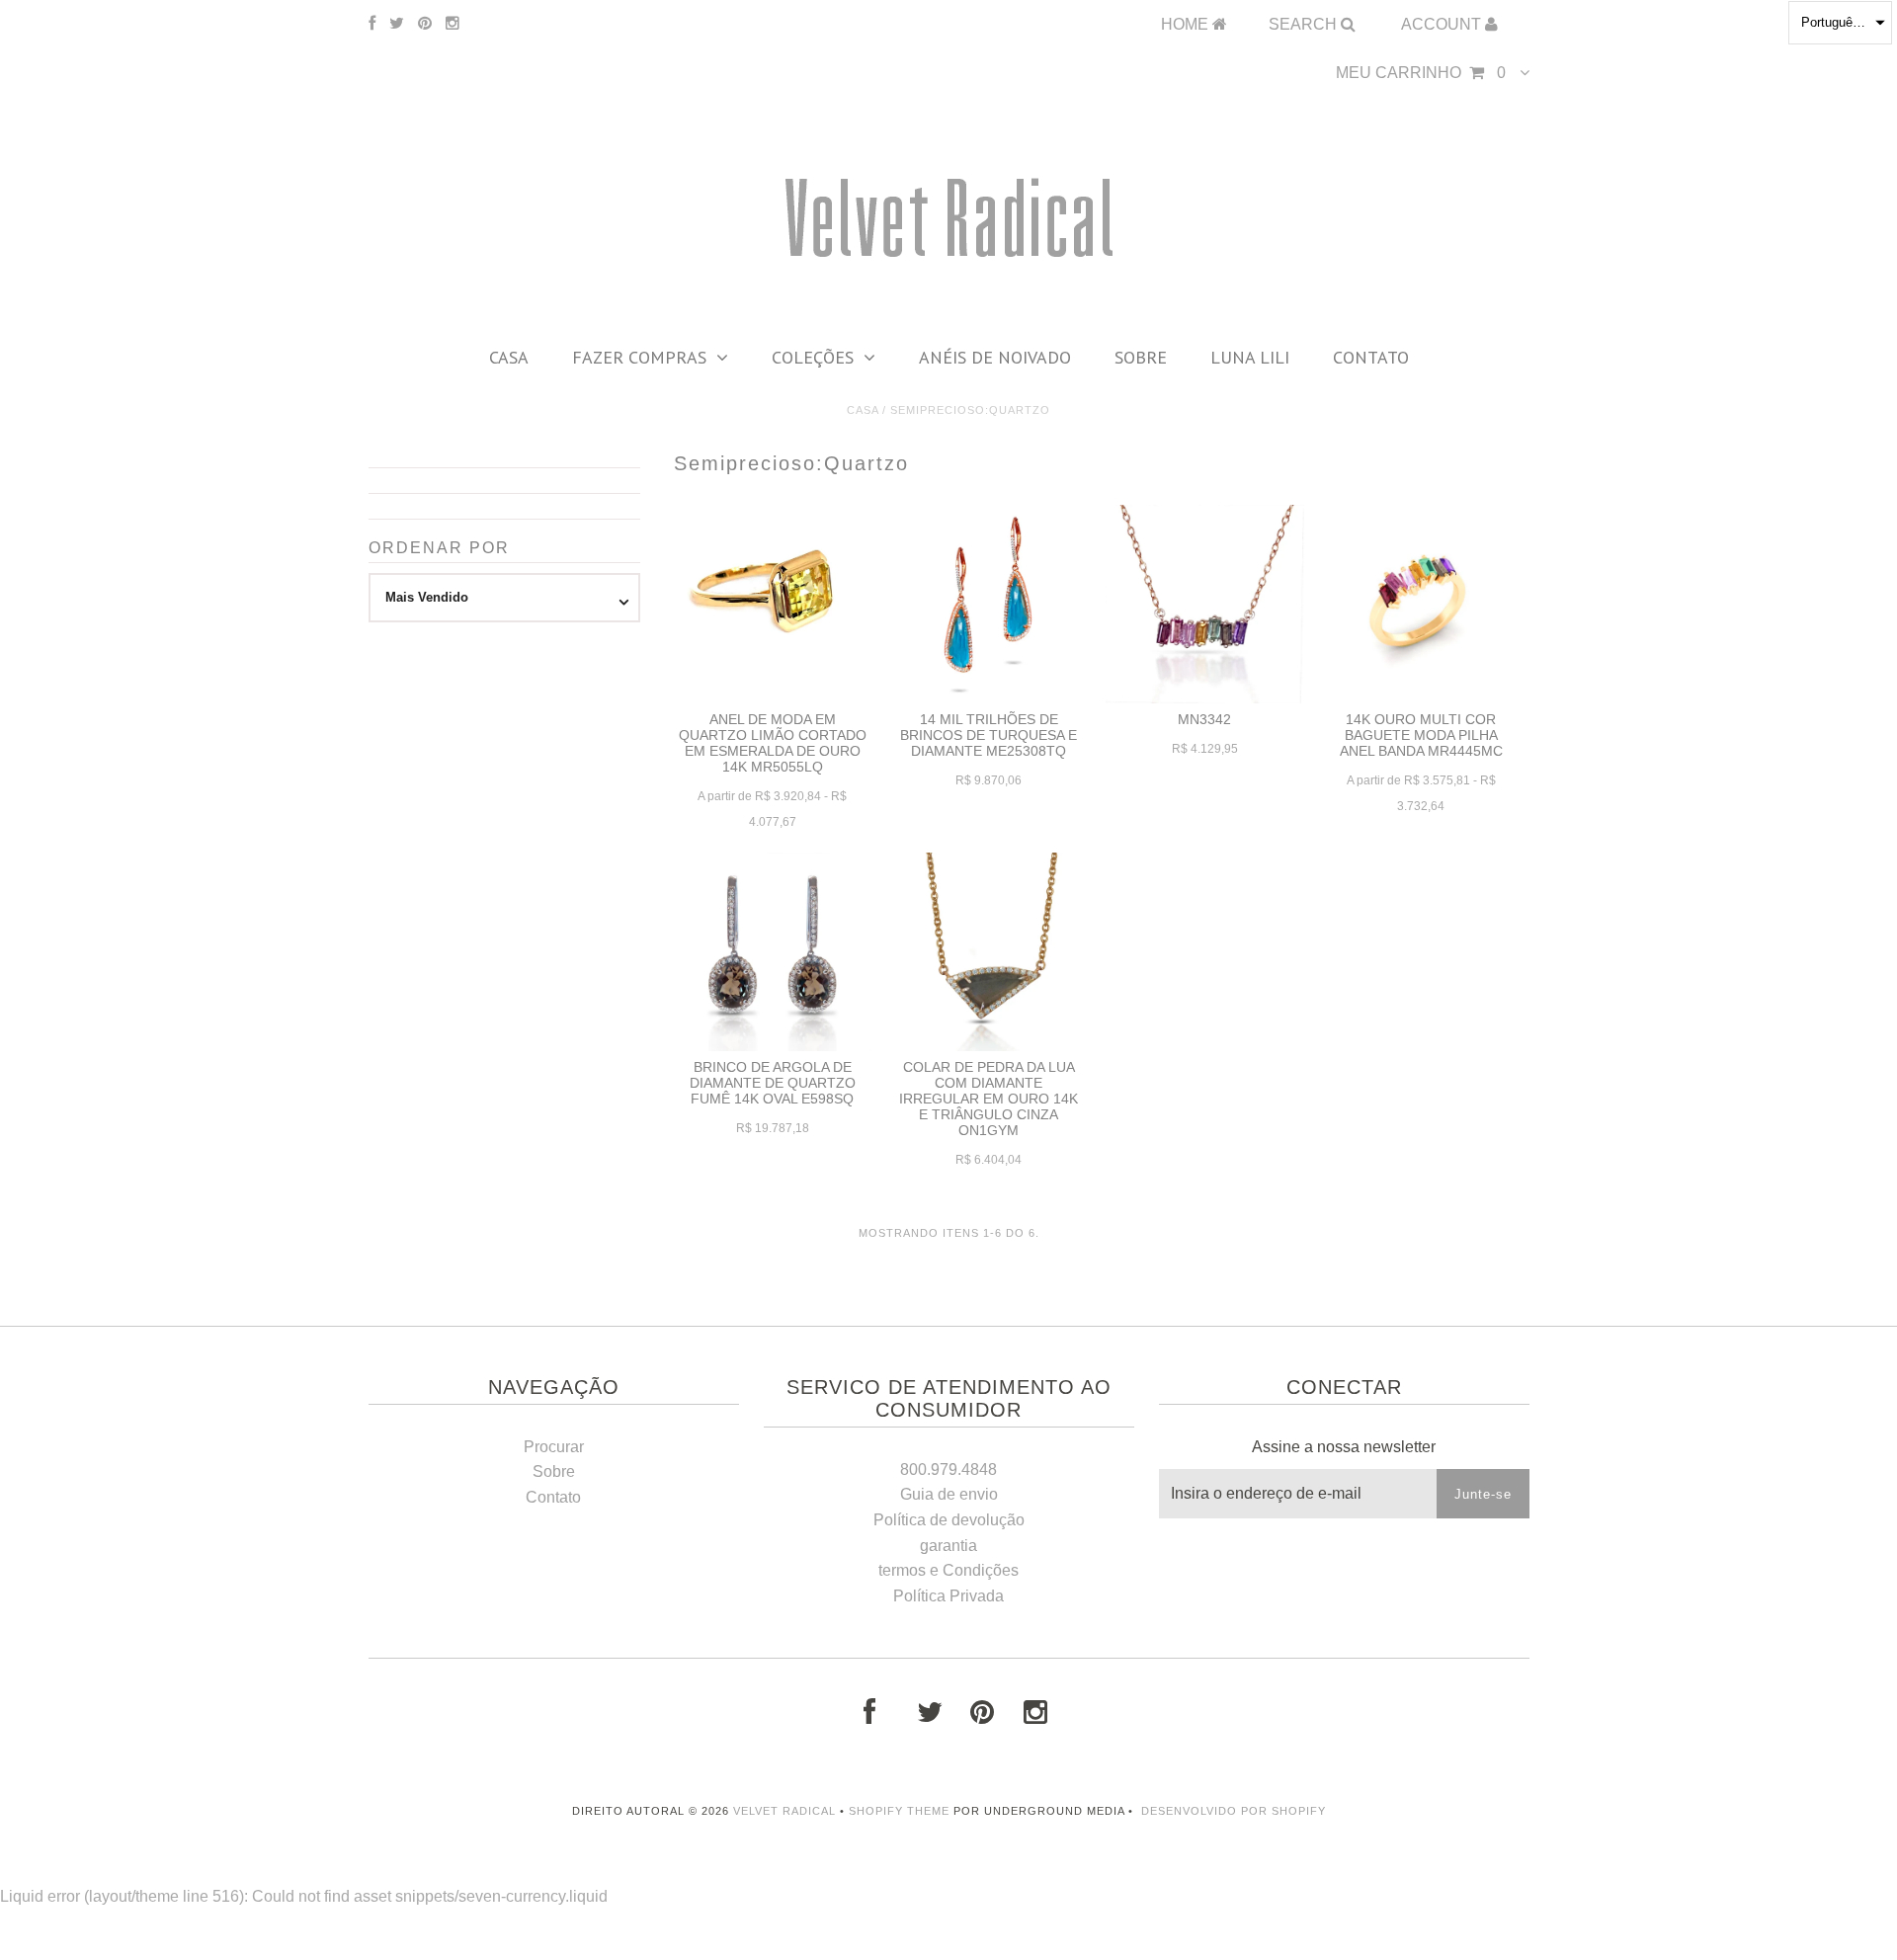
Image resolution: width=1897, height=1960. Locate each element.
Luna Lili (1250, 357)
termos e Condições (948, 1570)
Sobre (1141, 357)
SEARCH (1305, 24)
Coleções (813, 357)
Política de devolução (949, 1520)
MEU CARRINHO (1421, 73)
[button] (1840, 23)
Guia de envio (949, 1494)
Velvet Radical (784, 1811)
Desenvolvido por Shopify (1234, 1811)
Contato (1371, 357)
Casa (509, 357)
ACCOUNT (1443, 24)
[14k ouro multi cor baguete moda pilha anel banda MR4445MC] (1421, 604)
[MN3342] (1205, 604)
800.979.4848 (948, 1470)
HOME (1187, 24)
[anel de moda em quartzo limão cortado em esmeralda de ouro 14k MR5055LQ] (773, 588)
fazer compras (639, 357)
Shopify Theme (899, 1811)
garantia (948, 1546)
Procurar (554, 1447)
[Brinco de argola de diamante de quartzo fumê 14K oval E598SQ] (773, 952)
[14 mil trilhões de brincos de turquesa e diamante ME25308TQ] (989, 604)
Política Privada (948, 1596)
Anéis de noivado (995, 357)
